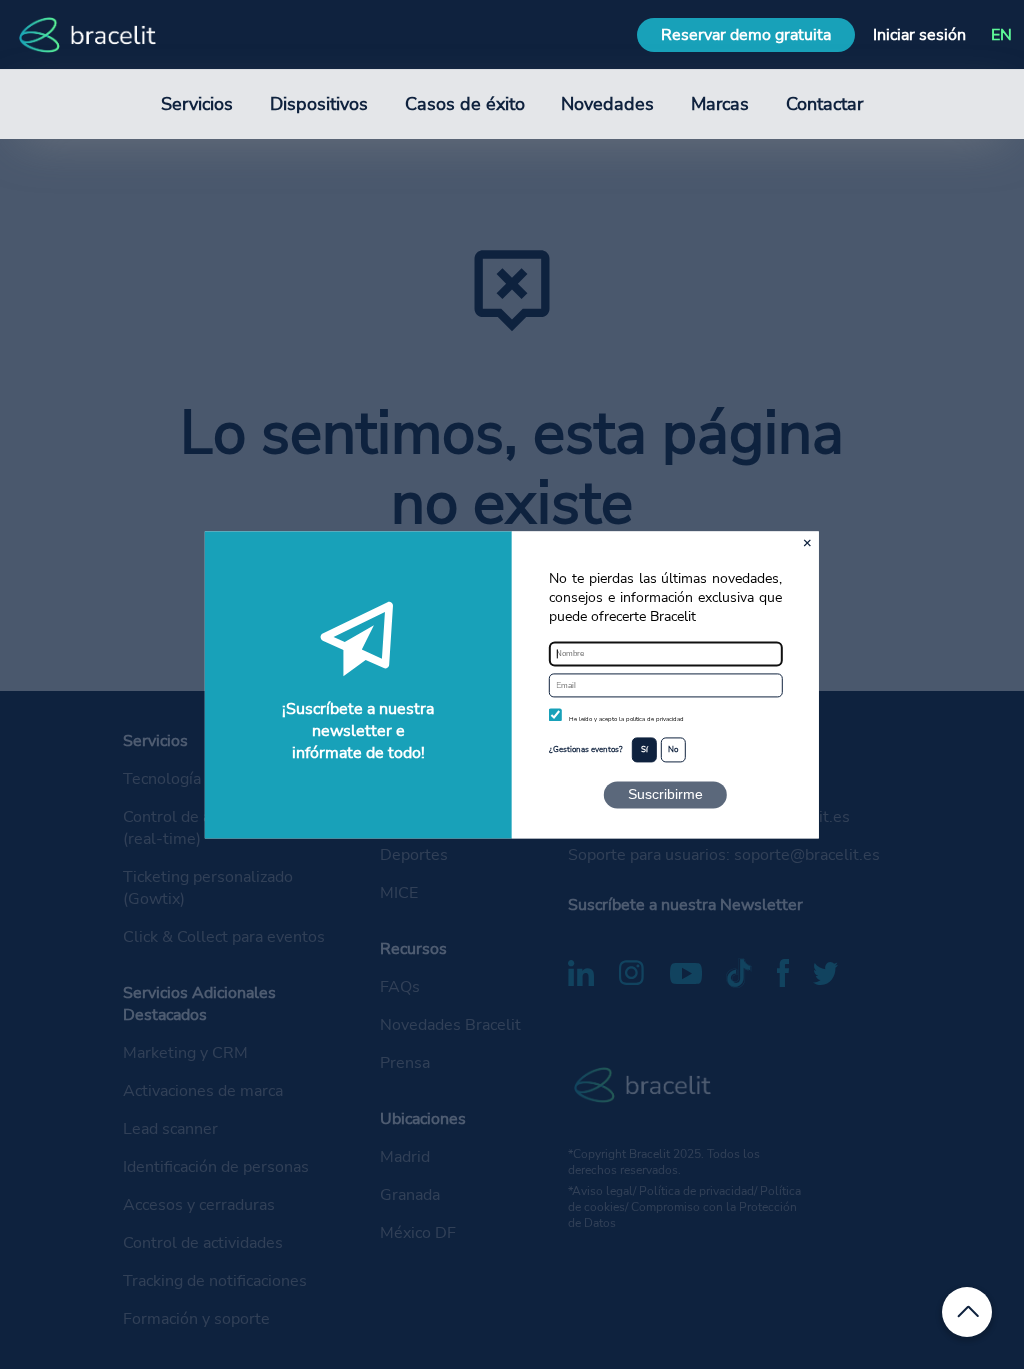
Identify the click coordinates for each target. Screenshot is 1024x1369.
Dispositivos (319, 104)
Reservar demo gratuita (746, 35)
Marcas (720, 104)
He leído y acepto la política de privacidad (626, 720)
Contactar (824, 104)
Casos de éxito (465, 104)
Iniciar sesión (919, 35)
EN (1001, 35)
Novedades (607, 104)
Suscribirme (665, 794)
